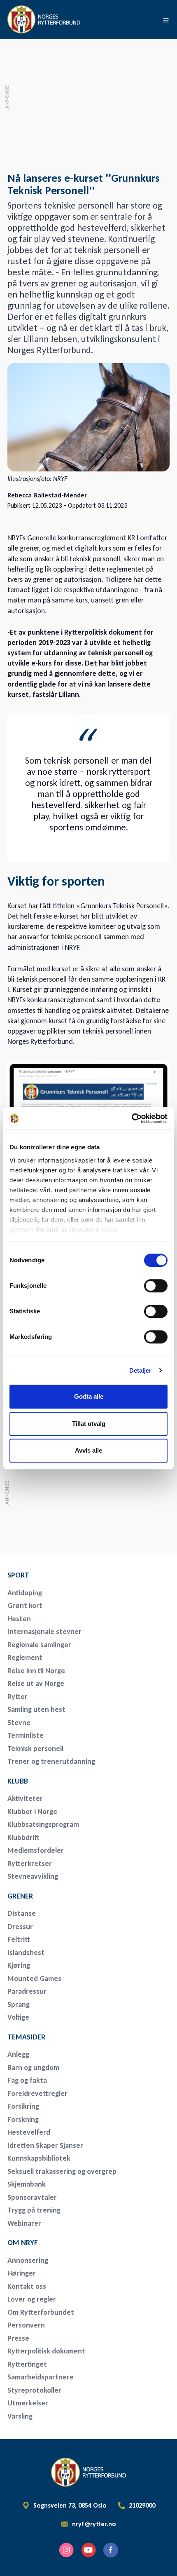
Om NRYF (23, 2243)
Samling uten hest (36, 1709)
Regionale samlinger (39, 1645)
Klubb (18, 1781)
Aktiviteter (25, 1798)
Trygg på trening (34, 2210)
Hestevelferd (29, 2132)
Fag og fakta (27, 2080)
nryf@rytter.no (94, 2524)
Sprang (19, 2004)
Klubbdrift (23, 1838)
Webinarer (24, 2223)
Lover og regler (32, 2299)
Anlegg (18, 2054)
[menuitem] (65, 1575)
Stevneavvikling (33, 1876)
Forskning (23, 2119)
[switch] (156, 1286)
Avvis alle (88, 1450)
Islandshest (26, 1953)
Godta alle (89, 1396)
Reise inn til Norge (36, 1671)
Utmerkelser (28, 2403)
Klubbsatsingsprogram (43, 1824)
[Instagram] (66, 2550)
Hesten (19, 1619)
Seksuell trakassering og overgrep (62, 2171)
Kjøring (19, 1965)
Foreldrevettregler (37, 2093)
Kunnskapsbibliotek (39, 2158)
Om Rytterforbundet (41, 2312)
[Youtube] (88, 2550)
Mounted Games (34, 1978)
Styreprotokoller (34, 2390)
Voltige (18, 2017)
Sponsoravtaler (32, 2197)
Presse (18, 2338)
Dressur (20, 1927)
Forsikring (23, 2106)
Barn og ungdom (33, 2067)
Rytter (17, 1697)
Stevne (19, 1723)
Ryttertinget (27, 2364)
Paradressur (27, 1991)
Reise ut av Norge (36, 1683)
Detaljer (141, 1370)
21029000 (142, 2506)
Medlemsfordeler (36, 1850)
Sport (18, 1575)
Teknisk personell (35, 1749)
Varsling (20, 2416)
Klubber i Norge (32, 1812)
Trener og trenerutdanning (51, 1761)
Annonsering (28, 2260)
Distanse (22, 1913)
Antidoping (25, 1593)
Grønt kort (25, 1606)
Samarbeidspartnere (41, 2377)
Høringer (22, 2273)
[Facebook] (111, 2550)
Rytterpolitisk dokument (46, 2351)
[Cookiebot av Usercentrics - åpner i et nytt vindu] (132, 1118)
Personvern (26, 2325)
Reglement (25, 1657)
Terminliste (26, 1735)
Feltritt (19, 1939)
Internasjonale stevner (44, 1631)
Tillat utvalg (89, 1424)
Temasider (26, 2037)
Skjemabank (27, 2184)
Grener (20, 1896)
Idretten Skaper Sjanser (45, 2145)
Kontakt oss (27, 2286)
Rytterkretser (30, 1863)
